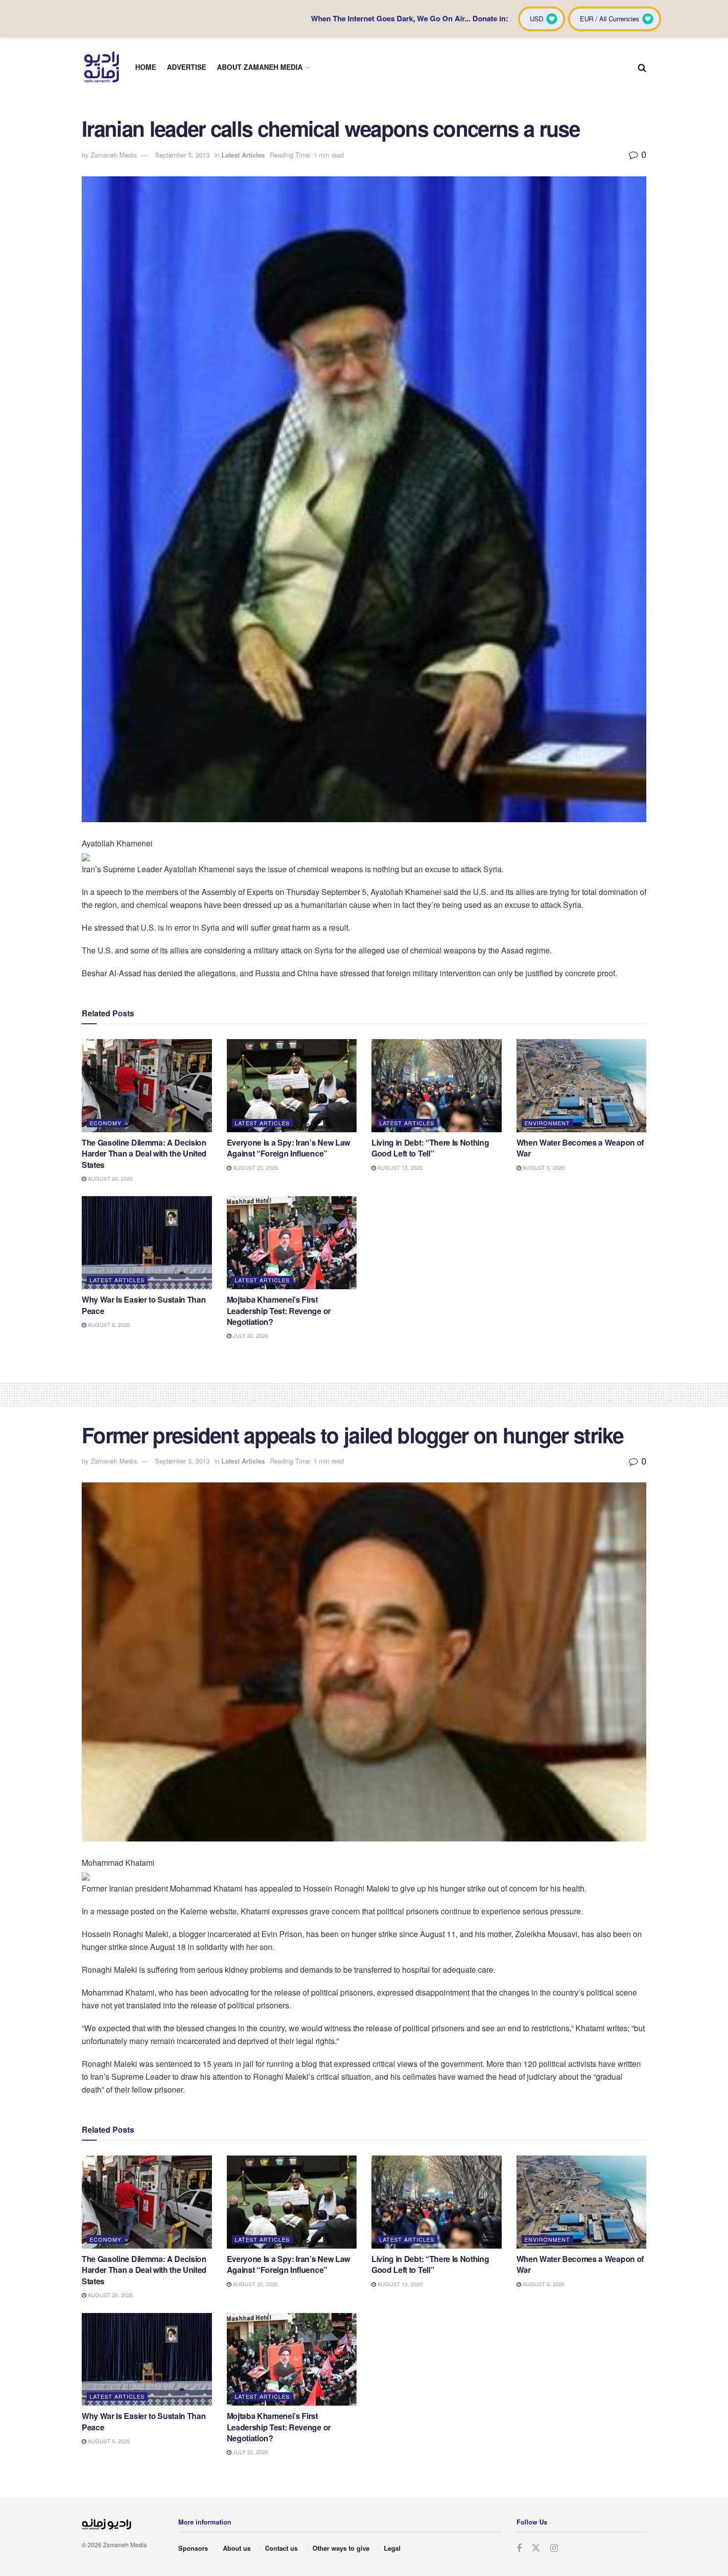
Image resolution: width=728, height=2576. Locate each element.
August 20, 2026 (109, 1178)
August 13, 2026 (399, 1167)
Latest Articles (243, 155)
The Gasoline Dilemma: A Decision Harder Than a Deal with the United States (144, 1154)
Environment (547, 1123)
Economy (105, 1123)
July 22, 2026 (250, 1335)
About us (237, 2548)
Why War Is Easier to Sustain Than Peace (144, 1305)
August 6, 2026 (543, 1167)
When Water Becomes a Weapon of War (580, 1148)
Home (146, 67)
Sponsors (193, 2548)
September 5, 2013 (182, 155)
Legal (392, 2548)
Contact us (281, 2548)
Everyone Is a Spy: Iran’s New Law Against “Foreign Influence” (288, 1148)
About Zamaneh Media (260, 67)
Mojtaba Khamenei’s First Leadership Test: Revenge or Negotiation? (279, 1311)
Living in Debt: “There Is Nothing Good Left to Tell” (430, 1148)
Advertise (186, 67)
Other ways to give (341, 2548)
